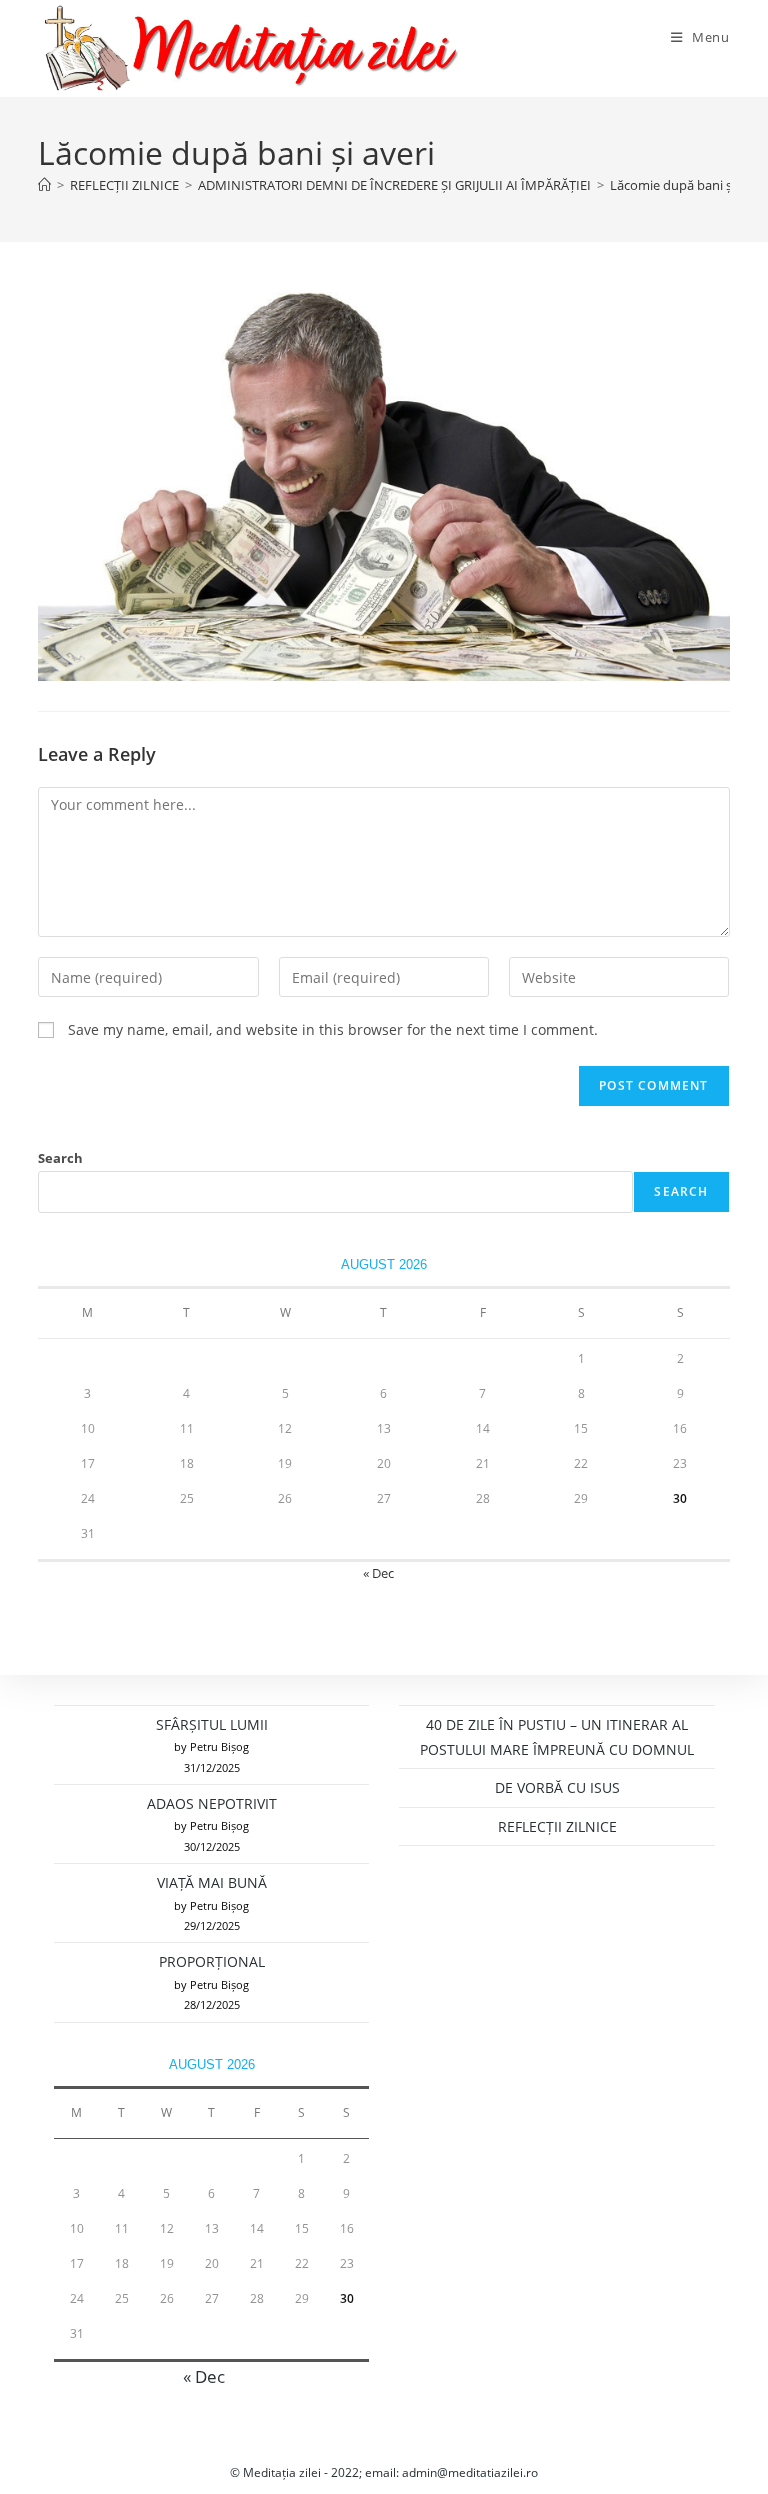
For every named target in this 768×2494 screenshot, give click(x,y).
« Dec (378, 1573)
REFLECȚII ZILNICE (557, 1826)
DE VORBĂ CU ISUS (557, 1787)
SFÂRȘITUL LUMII (212, 1724)
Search (60, 1158)
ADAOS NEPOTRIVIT (212, 1803)
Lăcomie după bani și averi (688, 185)
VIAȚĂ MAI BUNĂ (212, 1882)
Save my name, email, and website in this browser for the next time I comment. (333, 1029)
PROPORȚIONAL (212, 1961)
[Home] (44, 185)
